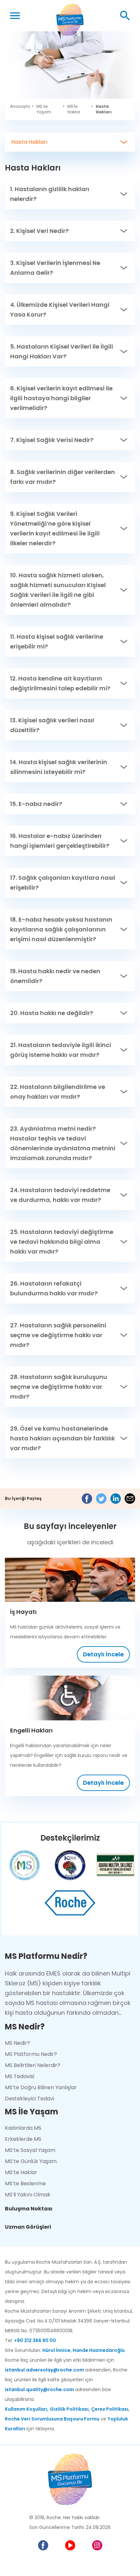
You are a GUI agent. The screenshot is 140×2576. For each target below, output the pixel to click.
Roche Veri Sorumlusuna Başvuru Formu (52, 2419)
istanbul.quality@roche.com (39, 2389)
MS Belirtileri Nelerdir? (33, 2065)
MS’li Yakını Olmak (28, 2195)
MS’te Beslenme (25, 2183)
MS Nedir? (17, 2043)
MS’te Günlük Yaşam (31, 2161)
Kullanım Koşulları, (27, 2409)
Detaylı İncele (103, 1654)
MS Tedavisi (20, 2076)
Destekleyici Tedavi (29, 2099)
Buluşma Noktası (29, 2209)
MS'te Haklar (78, 109)
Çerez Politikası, (110, 2409)
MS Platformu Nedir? (31, 2054)
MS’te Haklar (21, 2172)
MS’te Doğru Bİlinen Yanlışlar (41, 2087)
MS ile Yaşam (49, 109)
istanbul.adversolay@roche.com (44, 2370)
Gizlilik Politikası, (70, 2409)
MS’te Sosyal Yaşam (30, 2150)
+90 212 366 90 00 (35, 2340)
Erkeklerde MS (23, 2139)
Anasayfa (20, 107)
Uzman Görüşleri (28, 2227)
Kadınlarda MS (23, 2128)
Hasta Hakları (104, 109)
